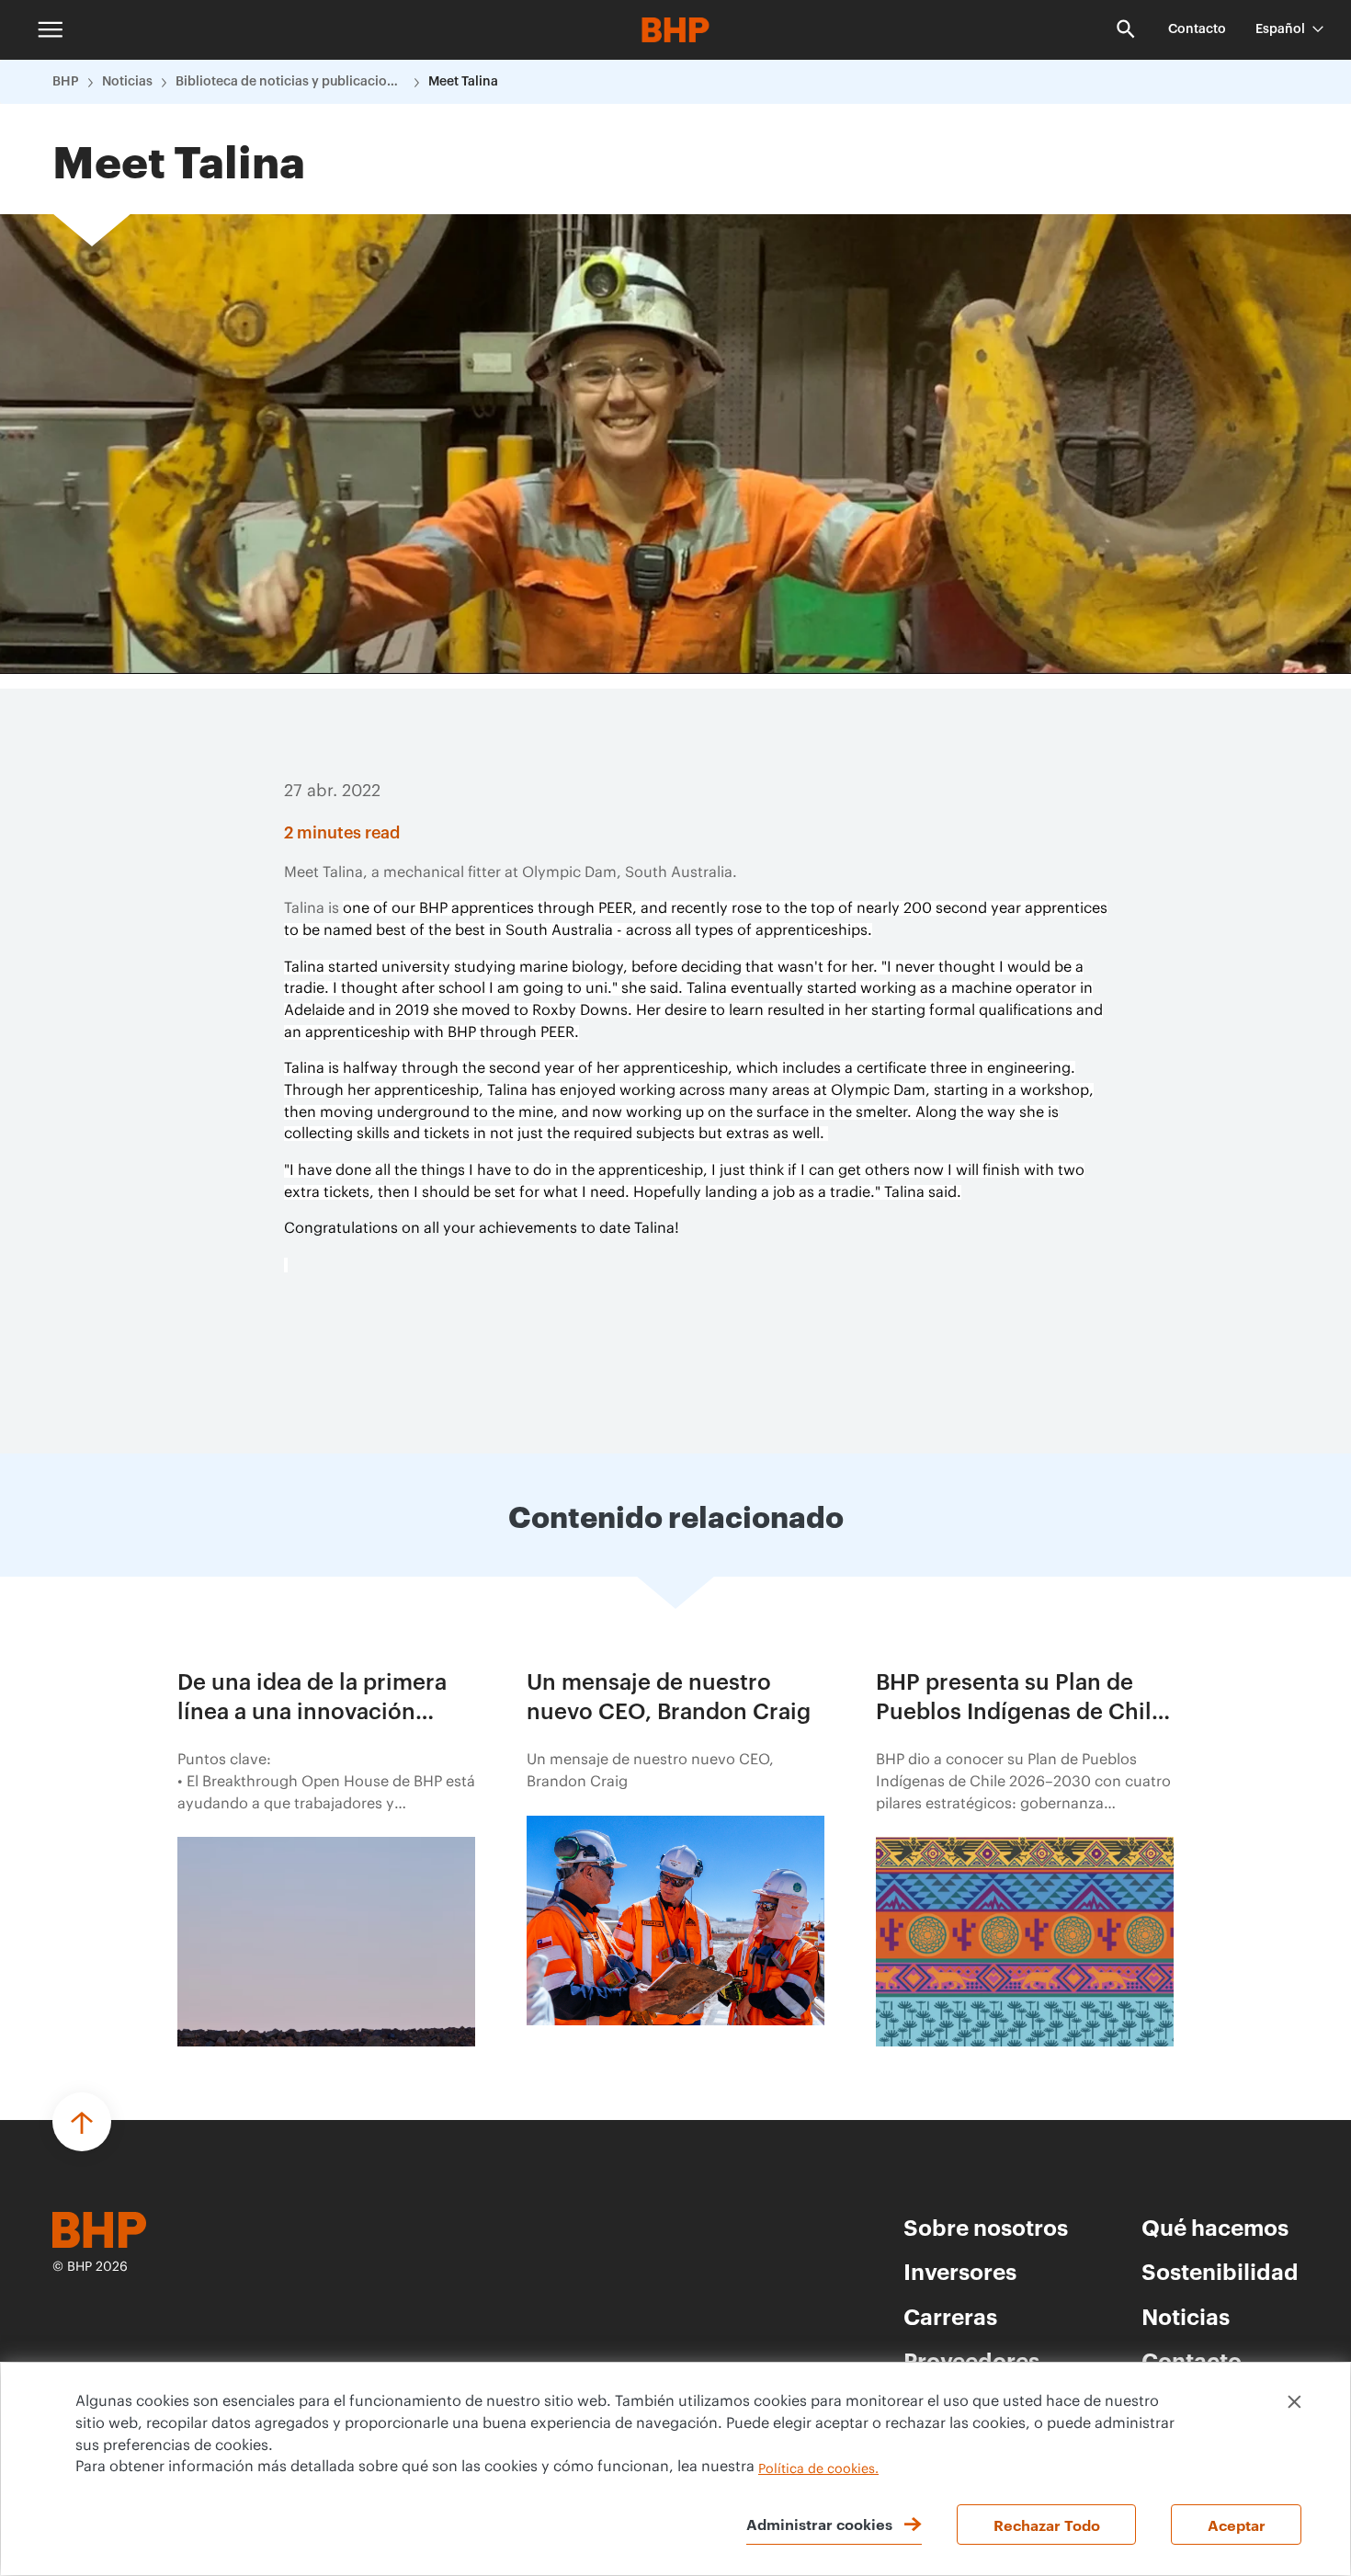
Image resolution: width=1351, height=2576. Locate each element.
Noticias (127, 82)
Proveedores (971, 2360)
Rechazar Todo (1047, 2525)
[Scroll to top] (82, 2122)
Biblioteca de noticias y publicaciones (290, 82)
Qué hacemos (1215, 2227)
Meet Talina (463, 82)
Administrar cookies (819, 2524)
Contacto (1197, 29)
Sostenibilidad (1220, 2271)
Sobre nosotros (986, 2227)
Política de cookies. (818, 2469)
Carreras (950, 2316)
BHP (66, 82)
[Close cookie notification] (1294, 2402)
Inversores (960, 2271)
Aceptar (1237, 2525)
